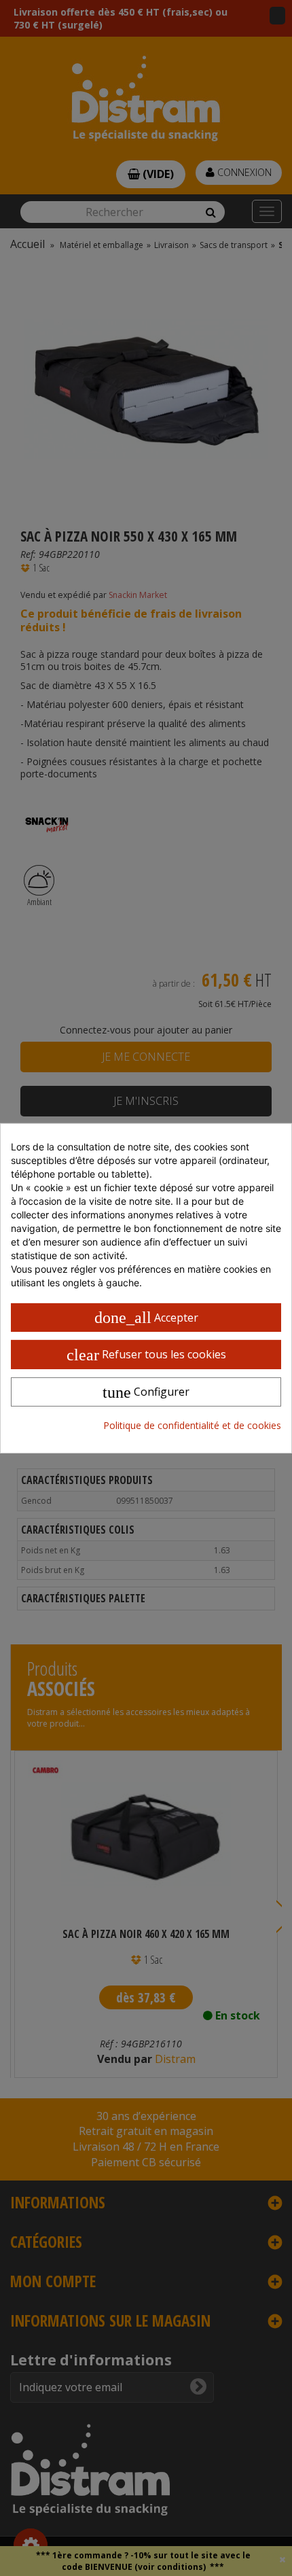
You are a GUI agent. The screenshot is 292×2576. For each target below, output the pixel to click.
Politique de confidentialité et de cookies (192, 1425)
